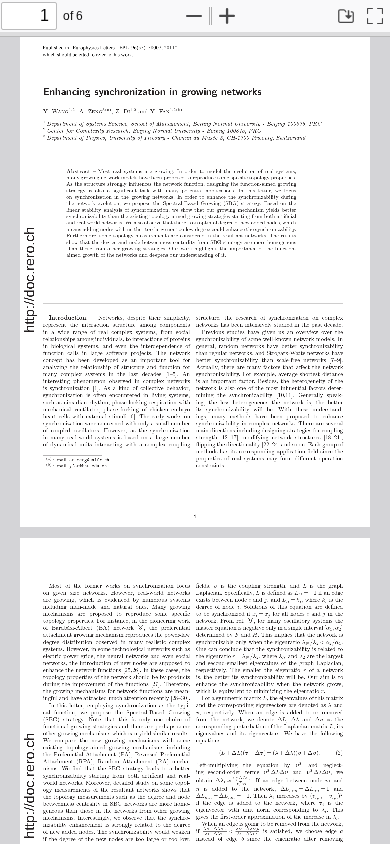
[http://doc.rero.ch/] (30, 277)
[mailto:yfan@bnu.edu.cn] (88, 464)
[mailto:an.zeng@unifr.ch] (90, 458)
